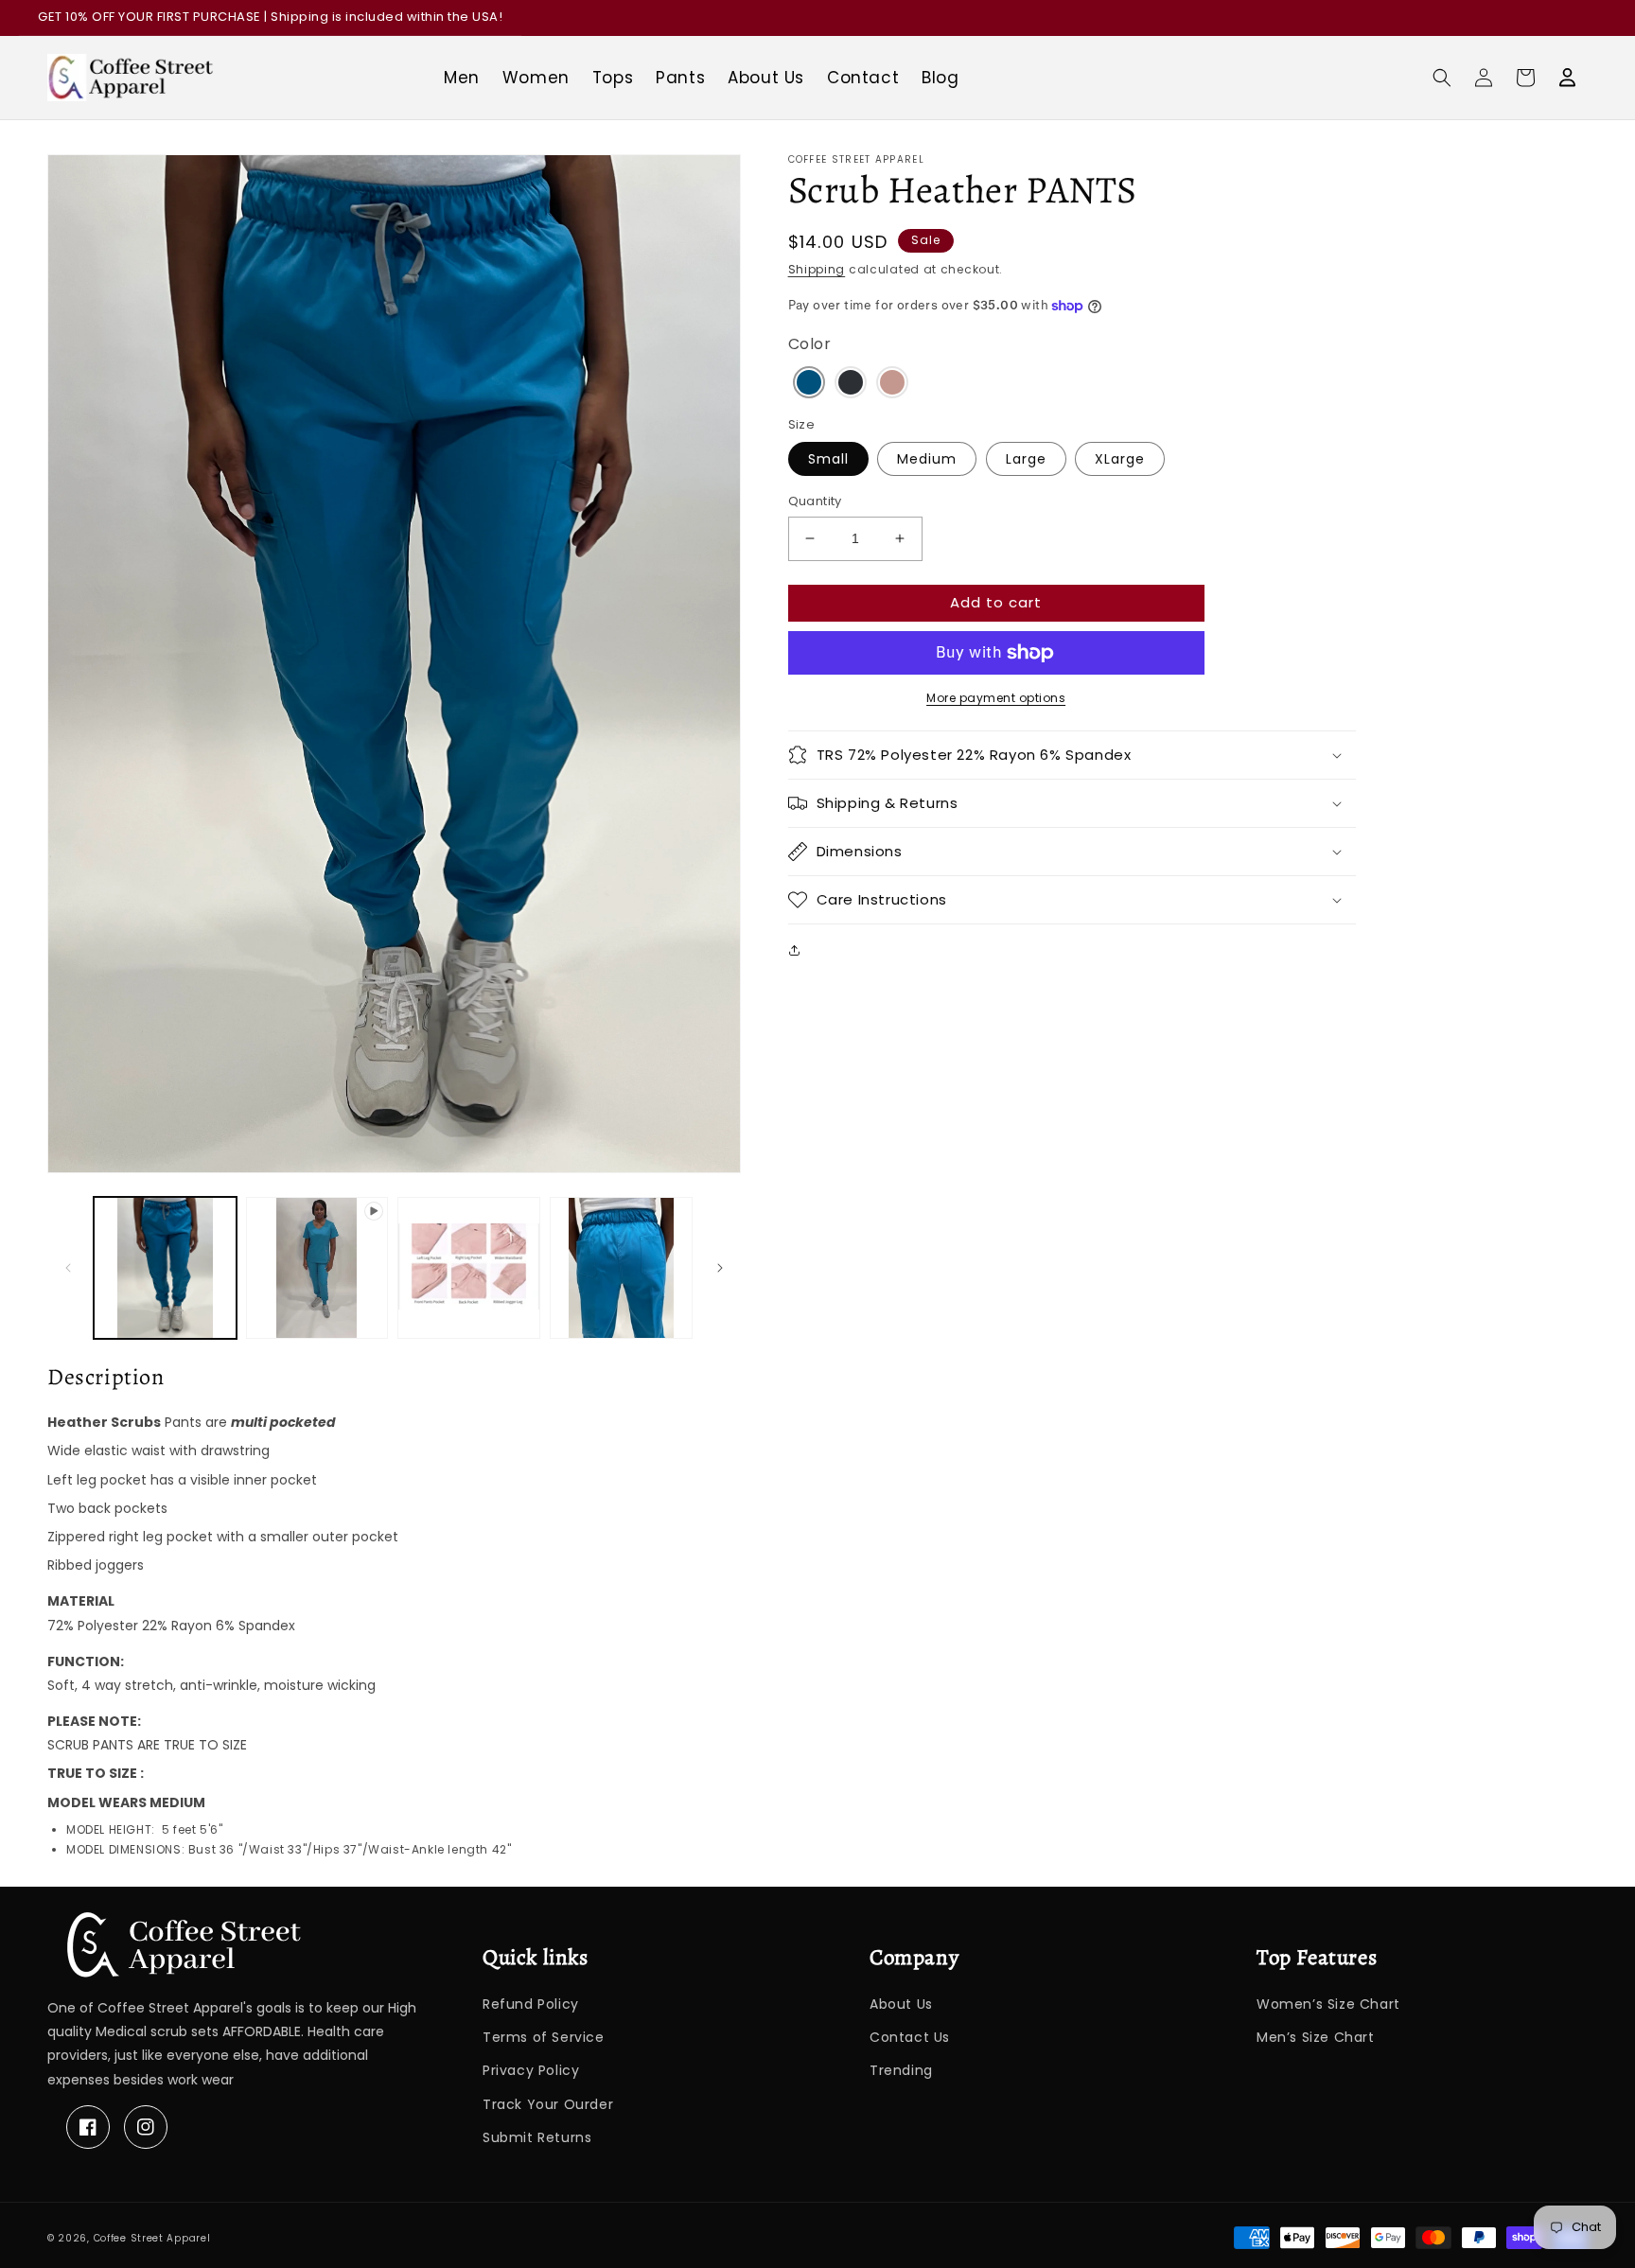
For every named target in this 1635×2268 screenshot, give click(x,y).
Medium (927, 459)
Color (810, 344)
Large (1026, 459)
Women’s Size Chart (1328, 2004)
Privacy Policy (531, 2070)
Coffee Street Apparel (152, 2238)
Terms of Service (544, 2037)
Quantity (815, 501)
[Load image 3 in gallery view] (621, 1268)
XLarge (1120, 459)
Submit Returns (537, 2137)
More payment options (996, 698)
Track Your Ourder (548, 2104)
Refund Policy (531, 2004)
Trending (901, 2070)
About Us (901, 2004)
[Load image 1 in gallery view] (165, 1268)
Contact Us (910, 2037)
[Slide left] (68, 1268)
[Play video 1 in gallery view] (317, 1268)
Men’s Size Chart (1316, 2037)
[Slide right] (720, 1268)
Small (828, 459)
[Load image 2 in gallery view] (469, 1268)
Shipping (817, 269)
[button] (1442, 78)
